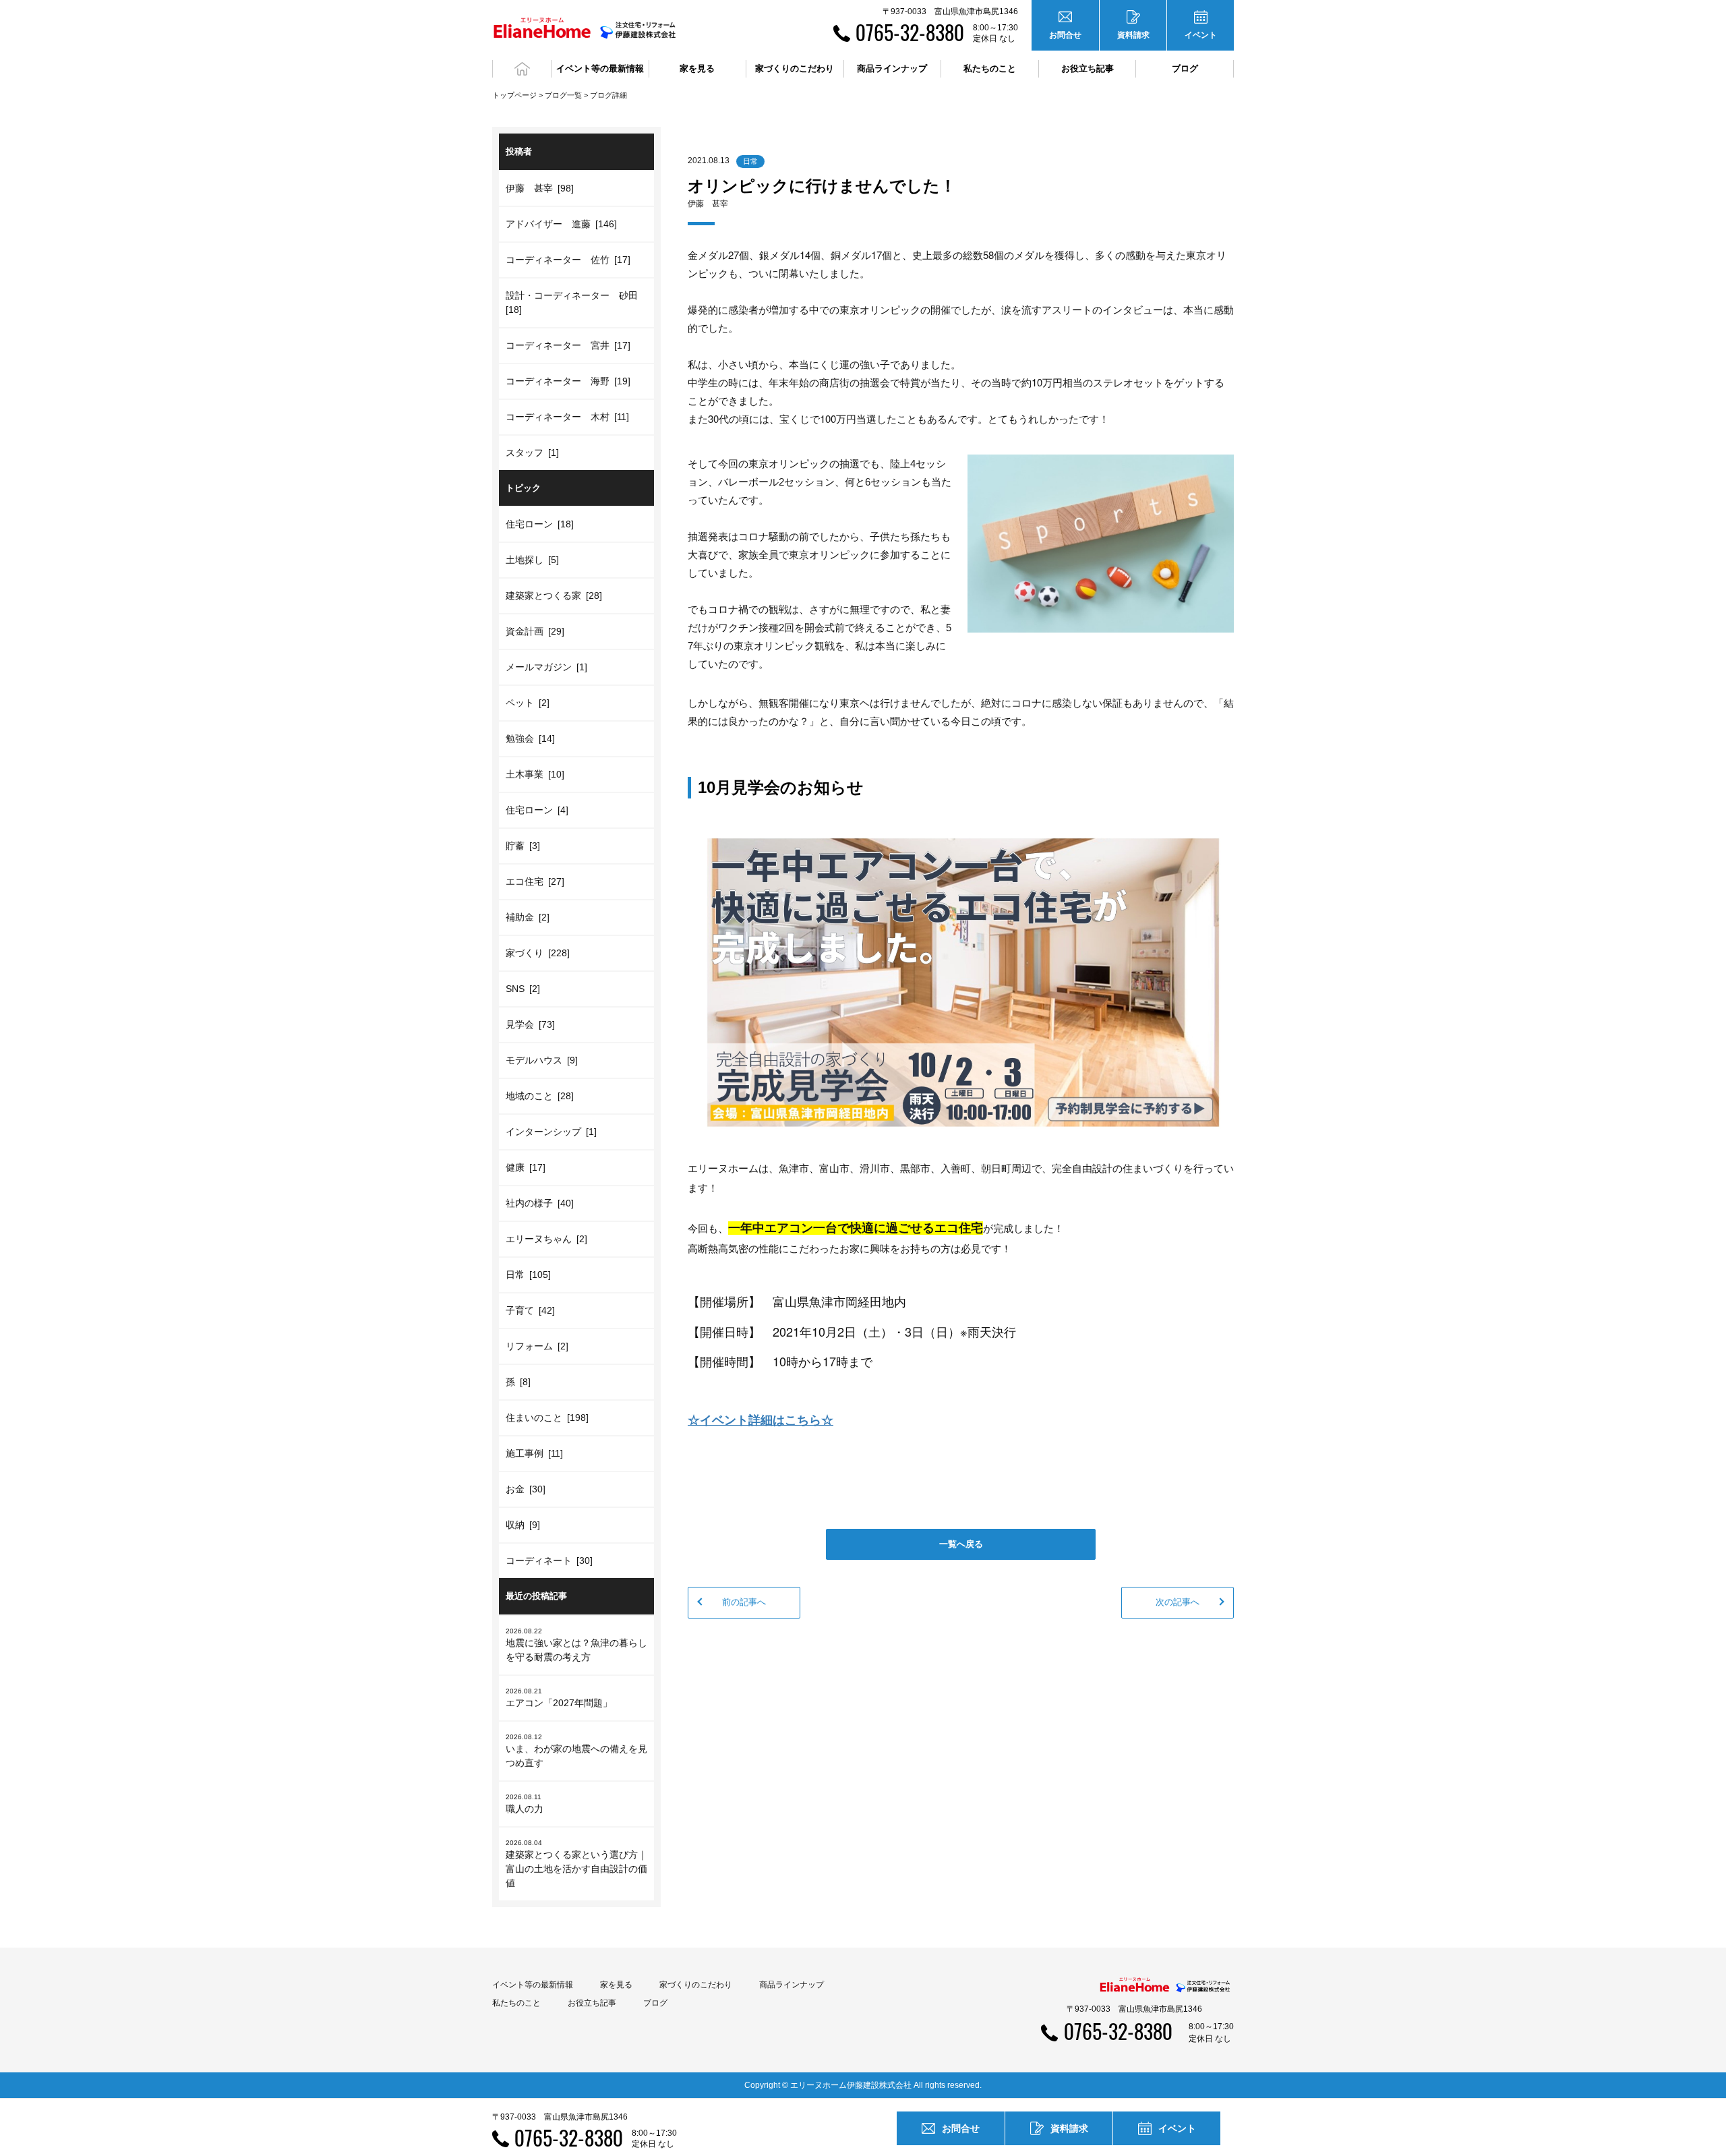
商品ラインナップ (792, 1985)
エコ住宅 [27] (535, 881)
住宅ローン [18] (540, 524)
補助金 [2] (528, 917)
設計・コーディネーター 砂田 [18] (574, 302)
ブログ (1185, 68)
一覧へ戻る (961, 1544)
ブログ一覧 (563, 95)
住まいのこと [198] (547, 1418)
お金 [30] (526, 1489)
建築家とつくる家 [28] (554, 595)
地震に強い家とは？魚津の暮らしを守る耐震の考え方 (576, 1645)
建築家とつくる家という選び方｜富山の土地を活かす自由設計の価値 (576, 1864)
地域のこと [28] (540, 1096)
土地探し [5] (532, 560)
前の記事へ (744, 1602)
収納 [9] (523, 1525)
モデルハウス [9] (542, 1060)
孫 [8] (518, 1382)
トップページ (514, 95)
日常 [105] (528, 1275)
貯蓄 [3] (523, 846)
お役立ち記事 (1088, 68)
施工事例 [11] (534, 1453)
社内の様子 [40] (540, 1203)
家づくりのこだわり (696, 1985)
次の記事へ (1178, 1602)
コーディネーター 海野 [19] (568, 381)
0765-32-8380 (910, 32)
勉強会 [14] (530, 738)
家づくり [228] (538, 953)
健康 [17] (526, 1167)
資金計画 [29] (535, 631)
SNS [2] (523, 989)
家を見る (616, 1985)
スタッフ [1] (532, 453)
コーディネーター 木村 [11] (567, 417)
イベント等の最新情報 (533, 1985)
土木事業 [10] (535, 774)
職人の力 (525, 1804)
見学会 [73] (530, 1024)
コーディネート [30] (549, 1561)
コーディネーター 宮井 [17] (568, 345)
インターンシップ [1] (551, 1132)
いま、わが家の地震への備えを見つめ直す (576, 1751)
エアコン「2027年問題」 (559, 1698)
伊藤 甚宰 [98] (540, 188)
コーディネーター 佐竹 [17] (568, 260)
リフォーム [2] (537, 1346)
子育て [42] (530, 1310)
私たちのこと (516, 2003)
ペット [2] (528, 703)
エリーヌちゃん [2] (546, 1239)
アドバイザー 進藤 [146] (561, 224)
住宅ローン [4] (537, 810)
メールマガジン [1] (546, 667)
